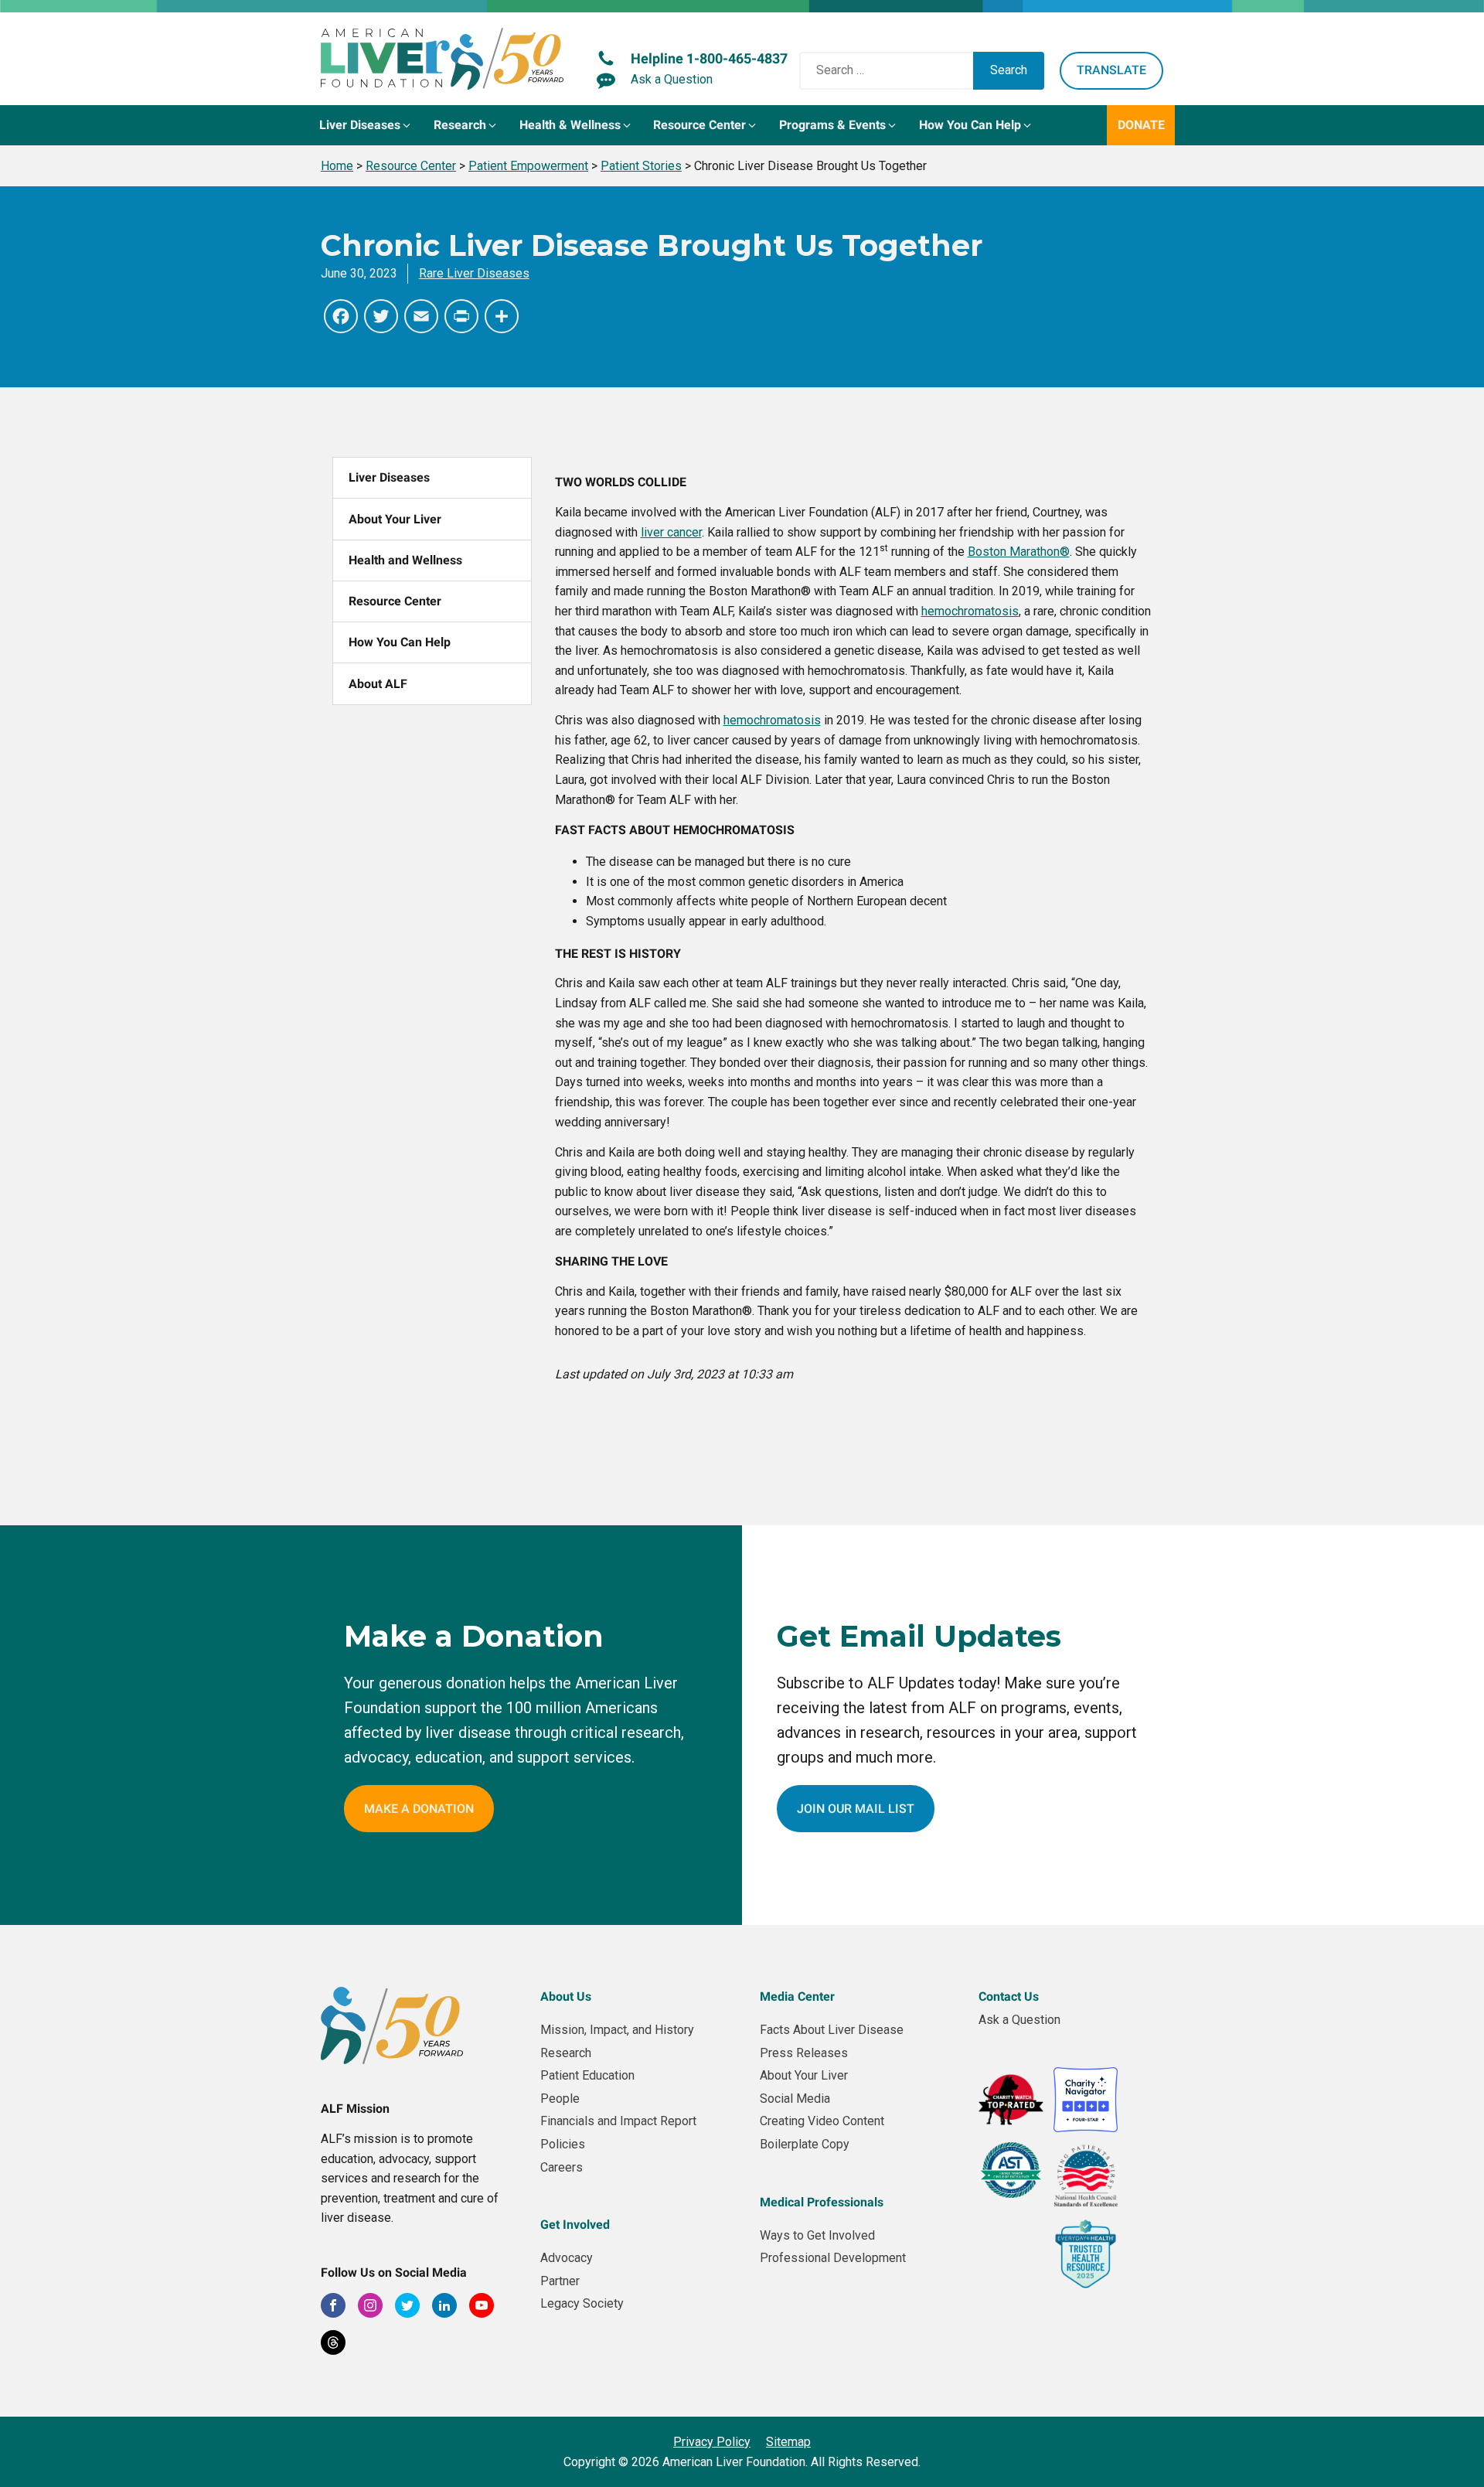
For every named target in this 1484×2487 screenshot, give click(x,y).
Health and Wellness (405, 560)
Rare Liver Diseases (474, 273)
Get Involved (575, 2225)
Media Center (797, 1996)
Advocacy (567, 2258)
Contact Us (1009, 1996)
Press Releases (804, 2053)
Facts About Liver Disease (832, 2030)
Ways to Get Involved (817, 2235)
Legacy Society (582, 2303)
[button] (366, 125)
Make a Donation (419, 1809)
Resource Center (395, 601)
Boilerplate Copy (805, 2144)
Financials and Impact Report (618, 2121)
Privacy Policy (712, 2442)
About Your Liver (395, 519)
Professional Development (833, 2258)
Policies (563, 2144)
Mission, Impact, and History (617, 2030)
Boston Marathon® (1019, 552)
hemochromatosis (970, 611)
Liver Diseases (389, 477)
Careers (562, 2167)
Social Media (795, 2099)
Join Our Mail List (856, 1809)
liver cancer (671, 532)
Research (566, 2053)
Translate (1111, 70)
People (560, 2099)
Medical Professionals (822, 2202)
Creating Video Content (822, 2121)
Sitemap (788, 2442)
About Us (566, 1996)
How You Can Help (400, 642)
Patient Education (587, 2075)
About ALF (378, 684)
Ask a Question (1019, 2020)
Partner (560, 2281)
